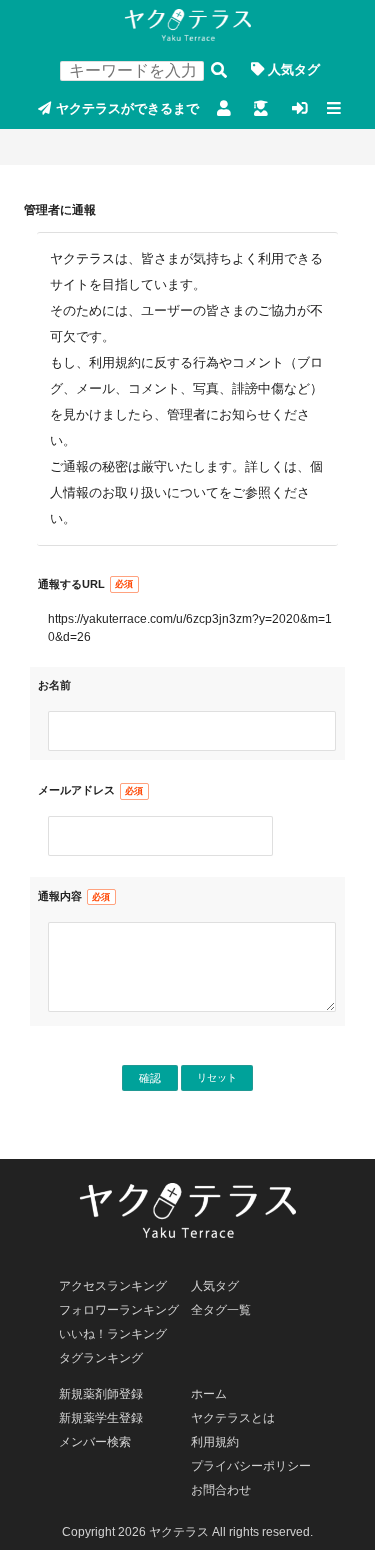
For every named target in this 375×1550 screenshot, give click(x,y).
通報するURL (71, 584)
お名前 (54, 685)
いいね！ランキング (113, 1334)
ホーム (209, 1394)
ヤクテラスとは (233, 1418)
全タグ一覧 (221, 1310)
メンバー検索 (95, 1442)
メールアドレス (76, 790)
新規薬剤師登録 (223, 109)
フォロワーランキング (119, 1310)
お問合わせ (221, 1490)
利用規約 (215, 1442)
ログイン (299, 109)
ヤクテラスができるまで (127, 108)
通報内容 (60, 896)
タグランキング (101, 1358)
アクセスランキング (113, 1286)
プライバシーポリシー (251, 1466)
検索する (219, 70)
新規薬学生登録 (261, 109)
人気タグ (294, 69)
